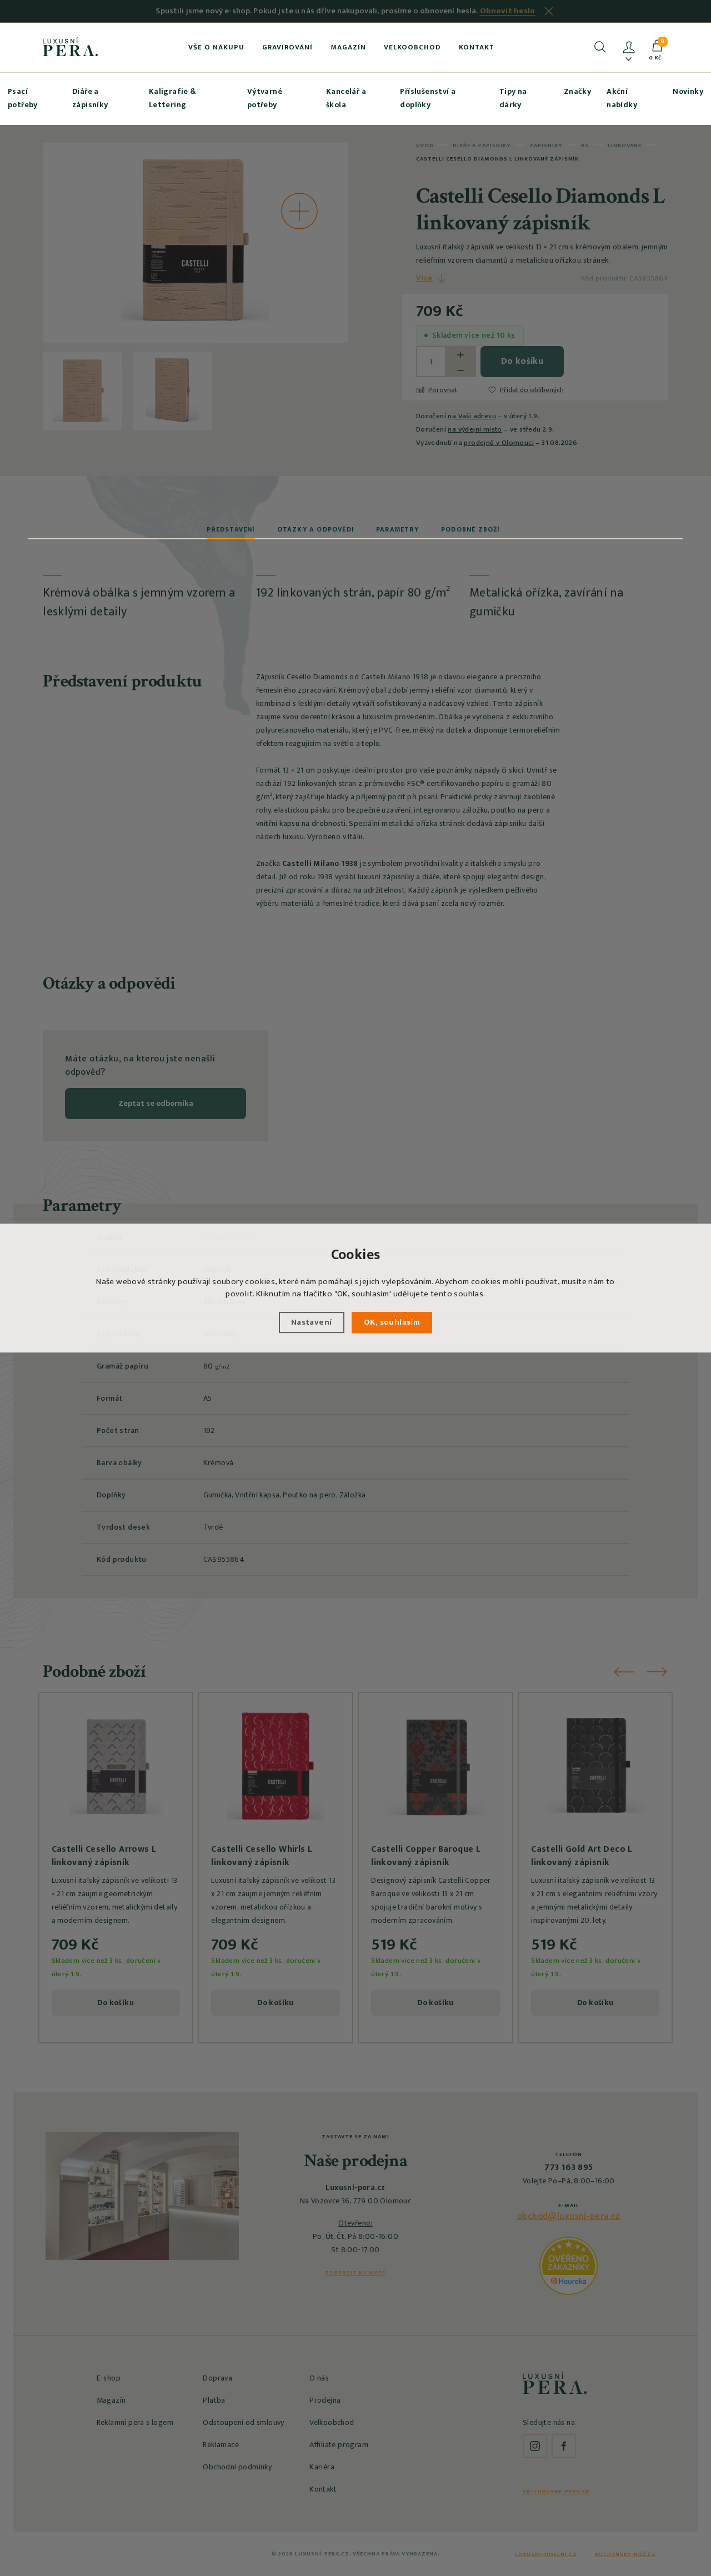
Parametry (397, 529)
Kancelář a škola (346, 98)
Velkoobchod (412, 47)
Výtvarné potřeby (265, 98)
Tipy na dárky (513, 98)
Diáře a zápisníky (90, 98)
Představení (231, 529)
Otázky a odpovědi (316, 529)
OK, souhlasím (392, 1322)
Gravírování (287, 47)
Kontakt (477, 47)
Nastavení (312, 1322)
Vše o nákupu (216, 47)
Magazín (348, 47)
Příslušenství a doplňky (428, 98)
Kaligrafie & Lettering (173, 98)
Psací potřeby (23, 98)
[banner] (70, 47)
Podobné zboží (470, 529)
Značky (577, 91)
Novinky (688, 91)
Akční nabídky (622, 98)
